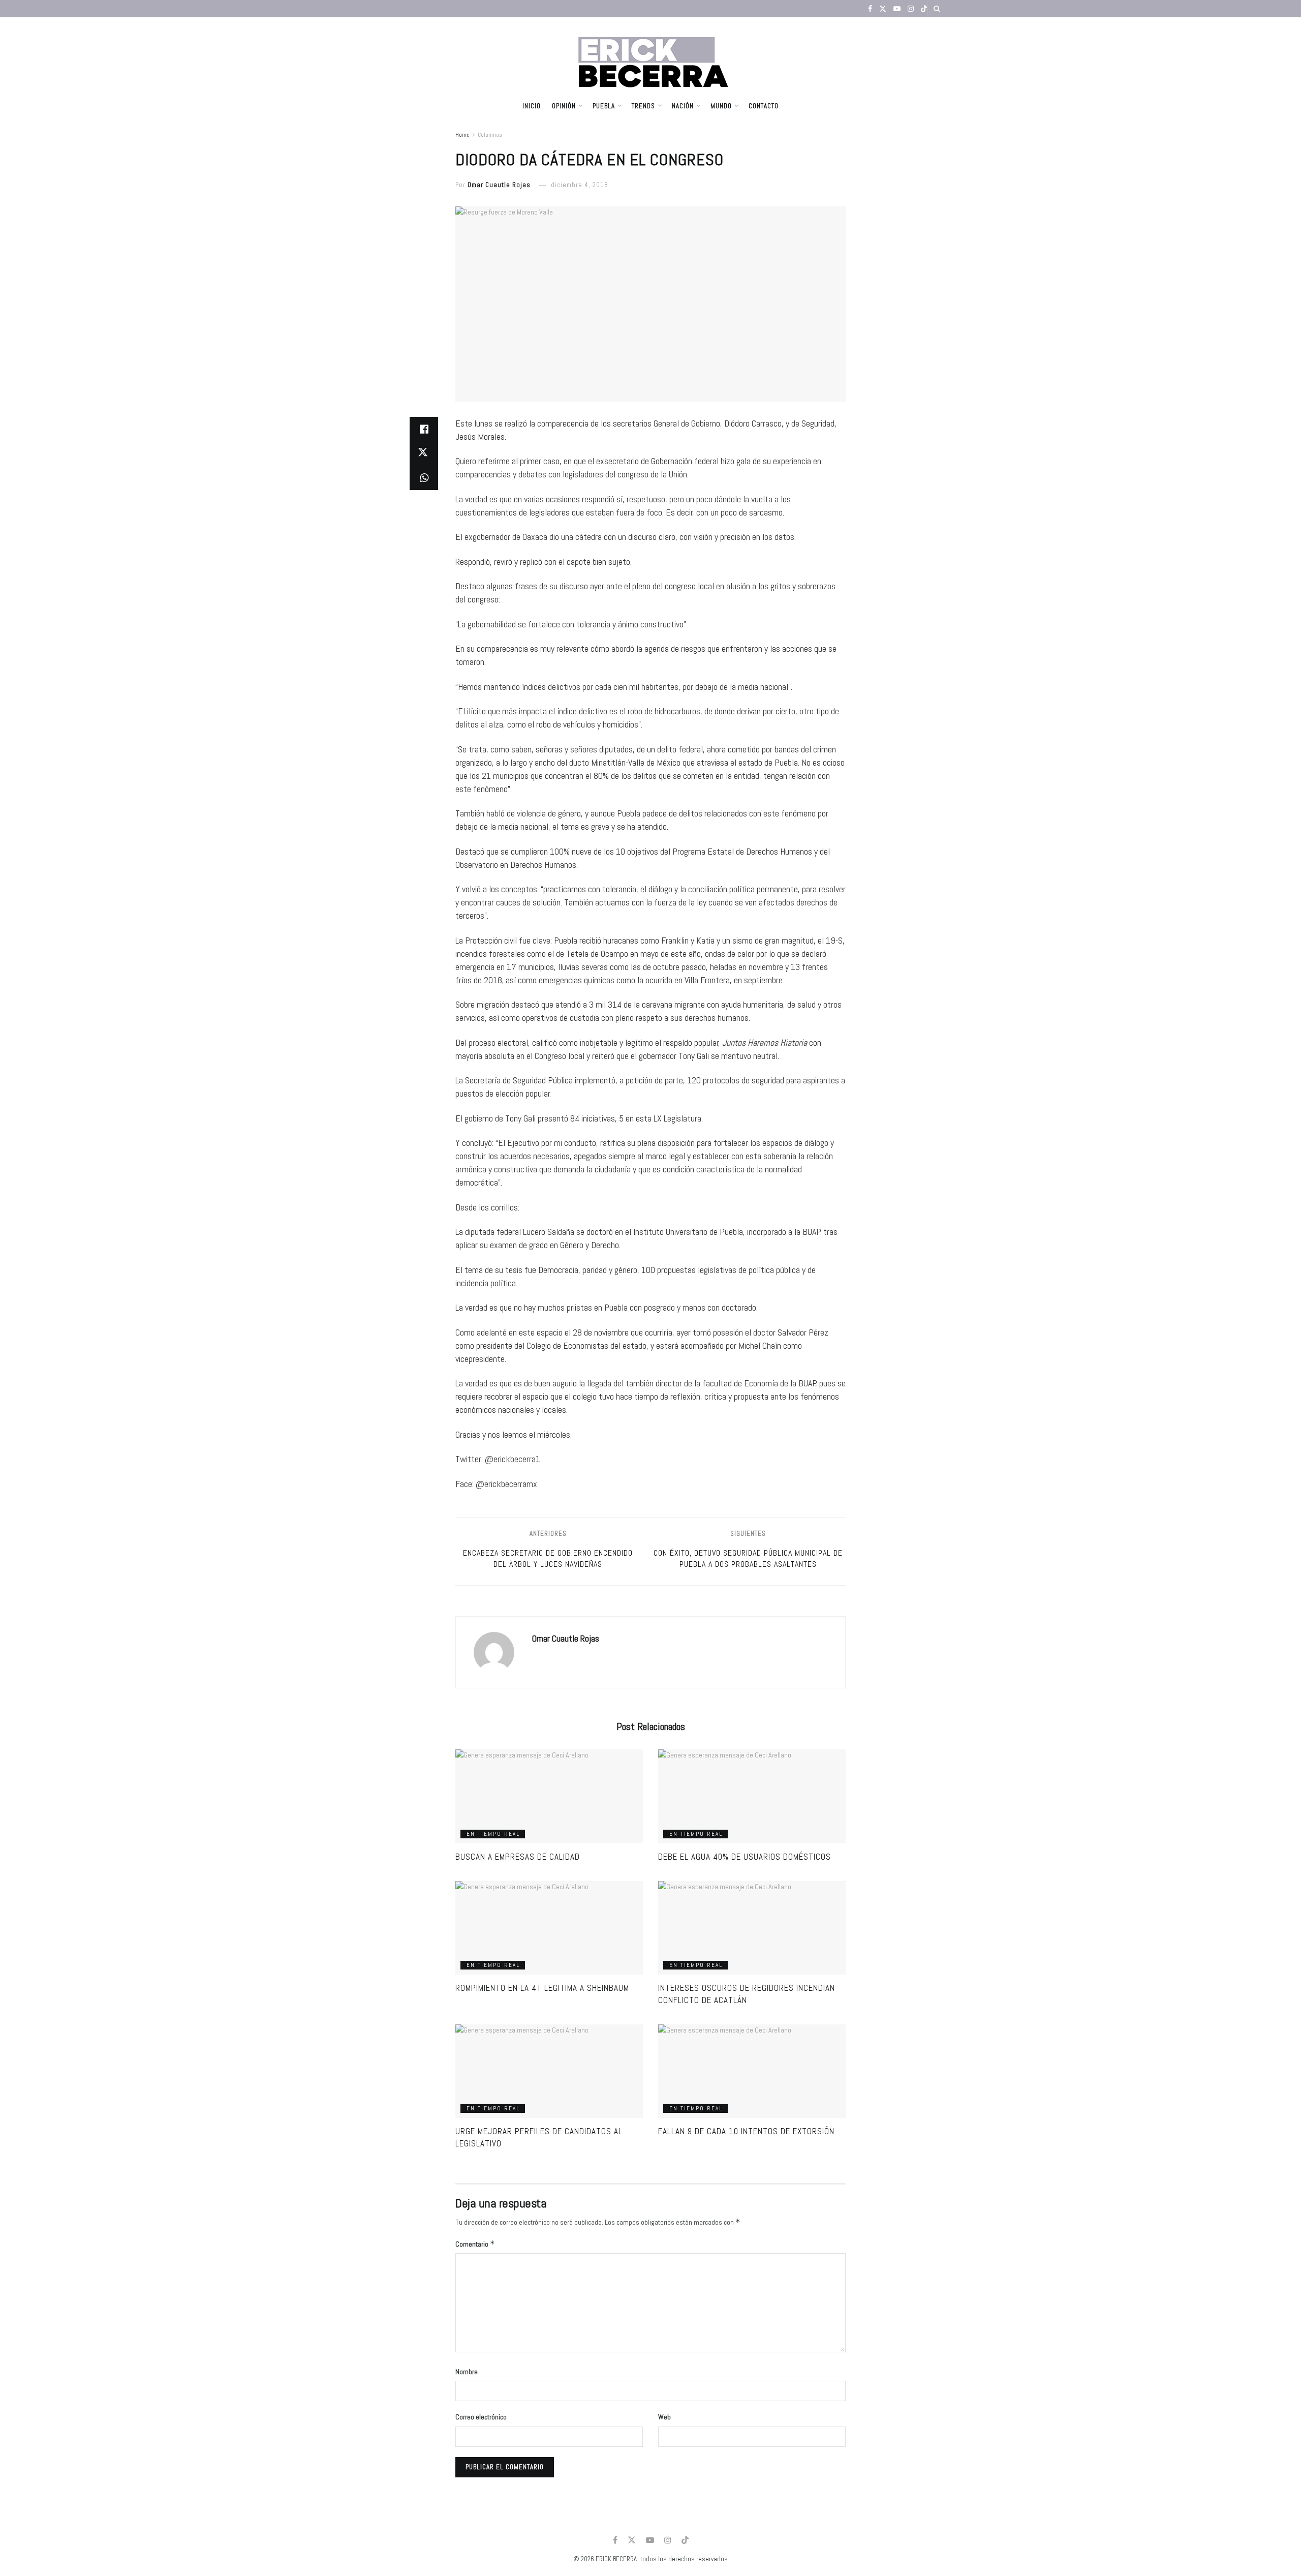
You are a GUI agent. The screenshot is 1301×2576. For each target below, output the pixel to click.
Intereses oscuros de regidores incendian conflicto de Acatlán (747, 1994)
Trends (643, 106)
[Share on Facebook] (424, 429)
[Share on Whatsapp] (424, 478)
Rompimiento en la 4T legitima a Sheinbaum (542, 1988)
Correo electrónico (481, 2417)
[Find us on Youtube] (897, 9)
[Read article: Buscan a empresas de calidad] (549, 1796)
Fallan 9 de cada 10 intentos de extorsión (746, 2131)
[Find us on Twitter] (883, 9)
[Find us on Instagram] (911, 9)
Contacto (764, 106)
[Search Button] (937, 9)
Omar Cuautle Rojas (499, 185)
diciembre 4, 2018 (580, 185)
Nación (683, 106)
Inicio (532, 106)
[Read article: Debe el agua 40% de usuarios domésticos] (752, 1796)
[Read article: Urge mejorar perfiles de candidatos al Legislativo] (549, 2071)
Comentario (475, 2244)
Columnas (490, 135)
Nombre (467, 2372)
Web (664, 2417)
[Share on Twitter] (424, 453)
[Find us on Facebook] (870, 9)
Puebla (604, 106)
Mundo (721, 106)
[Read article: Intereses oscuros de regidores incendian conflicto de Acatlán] (752, 1928)
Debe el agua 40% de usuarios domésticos (745, 1857)
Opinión (564, 106)
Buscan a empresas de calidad (518, 1857)
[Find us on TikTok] (924, 9)
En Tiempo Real (493, 1834)
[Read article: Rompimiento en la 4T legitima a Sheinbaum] (549, 1928)
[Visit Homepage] (651, 55)
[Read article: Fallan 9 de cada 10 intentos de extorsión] (752, 2071)
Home (462, 135)
